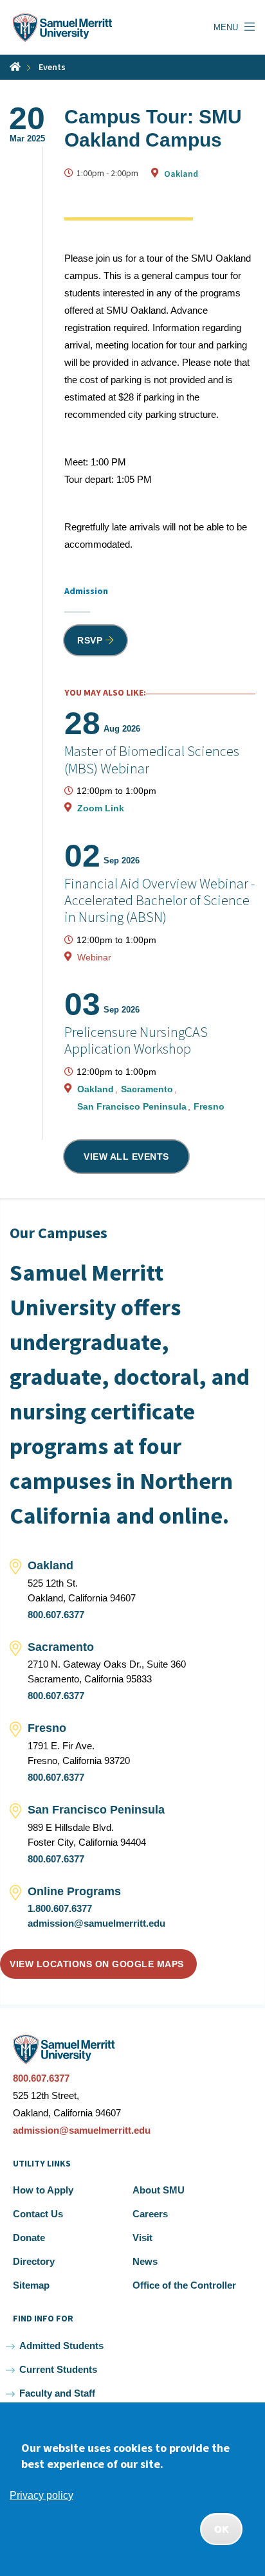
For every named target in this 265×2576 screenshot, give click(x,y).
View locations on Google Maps (97, 1964)
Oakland (181, 174)
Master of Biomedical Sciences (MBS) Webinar (152, 759)
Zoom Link (101, 808)
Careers (150, 2214)
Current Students (58, 2369)
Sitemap (31, 2285)
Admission (86, 591)
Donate (29, 2238)
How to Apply (43, 2190)
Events (52, 67)
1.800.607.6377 (60, 1908)
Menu (226, 27)
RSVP (90, 640)
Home (15, 67)
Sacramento (148, 1089)
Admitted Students (61, 2346)
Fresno (209, 1106)
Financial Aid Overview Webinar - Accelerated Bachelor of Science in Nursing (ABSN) (160, 900)
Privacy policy (41, 2495)
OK (221, 2529)
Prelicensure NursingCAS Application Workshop (136, 1040)
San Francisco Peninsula (133, 1106)
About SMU (159, 2190)
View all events (126, 1157)
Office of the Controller (184, 2285)
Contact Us (38, 2214)
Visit (142, 2238)
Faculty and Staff (57, 2393)
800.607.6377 (56, 1615)
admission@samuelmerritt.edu (96, 1923)
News (145, 2261)
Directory (34, 2261)
